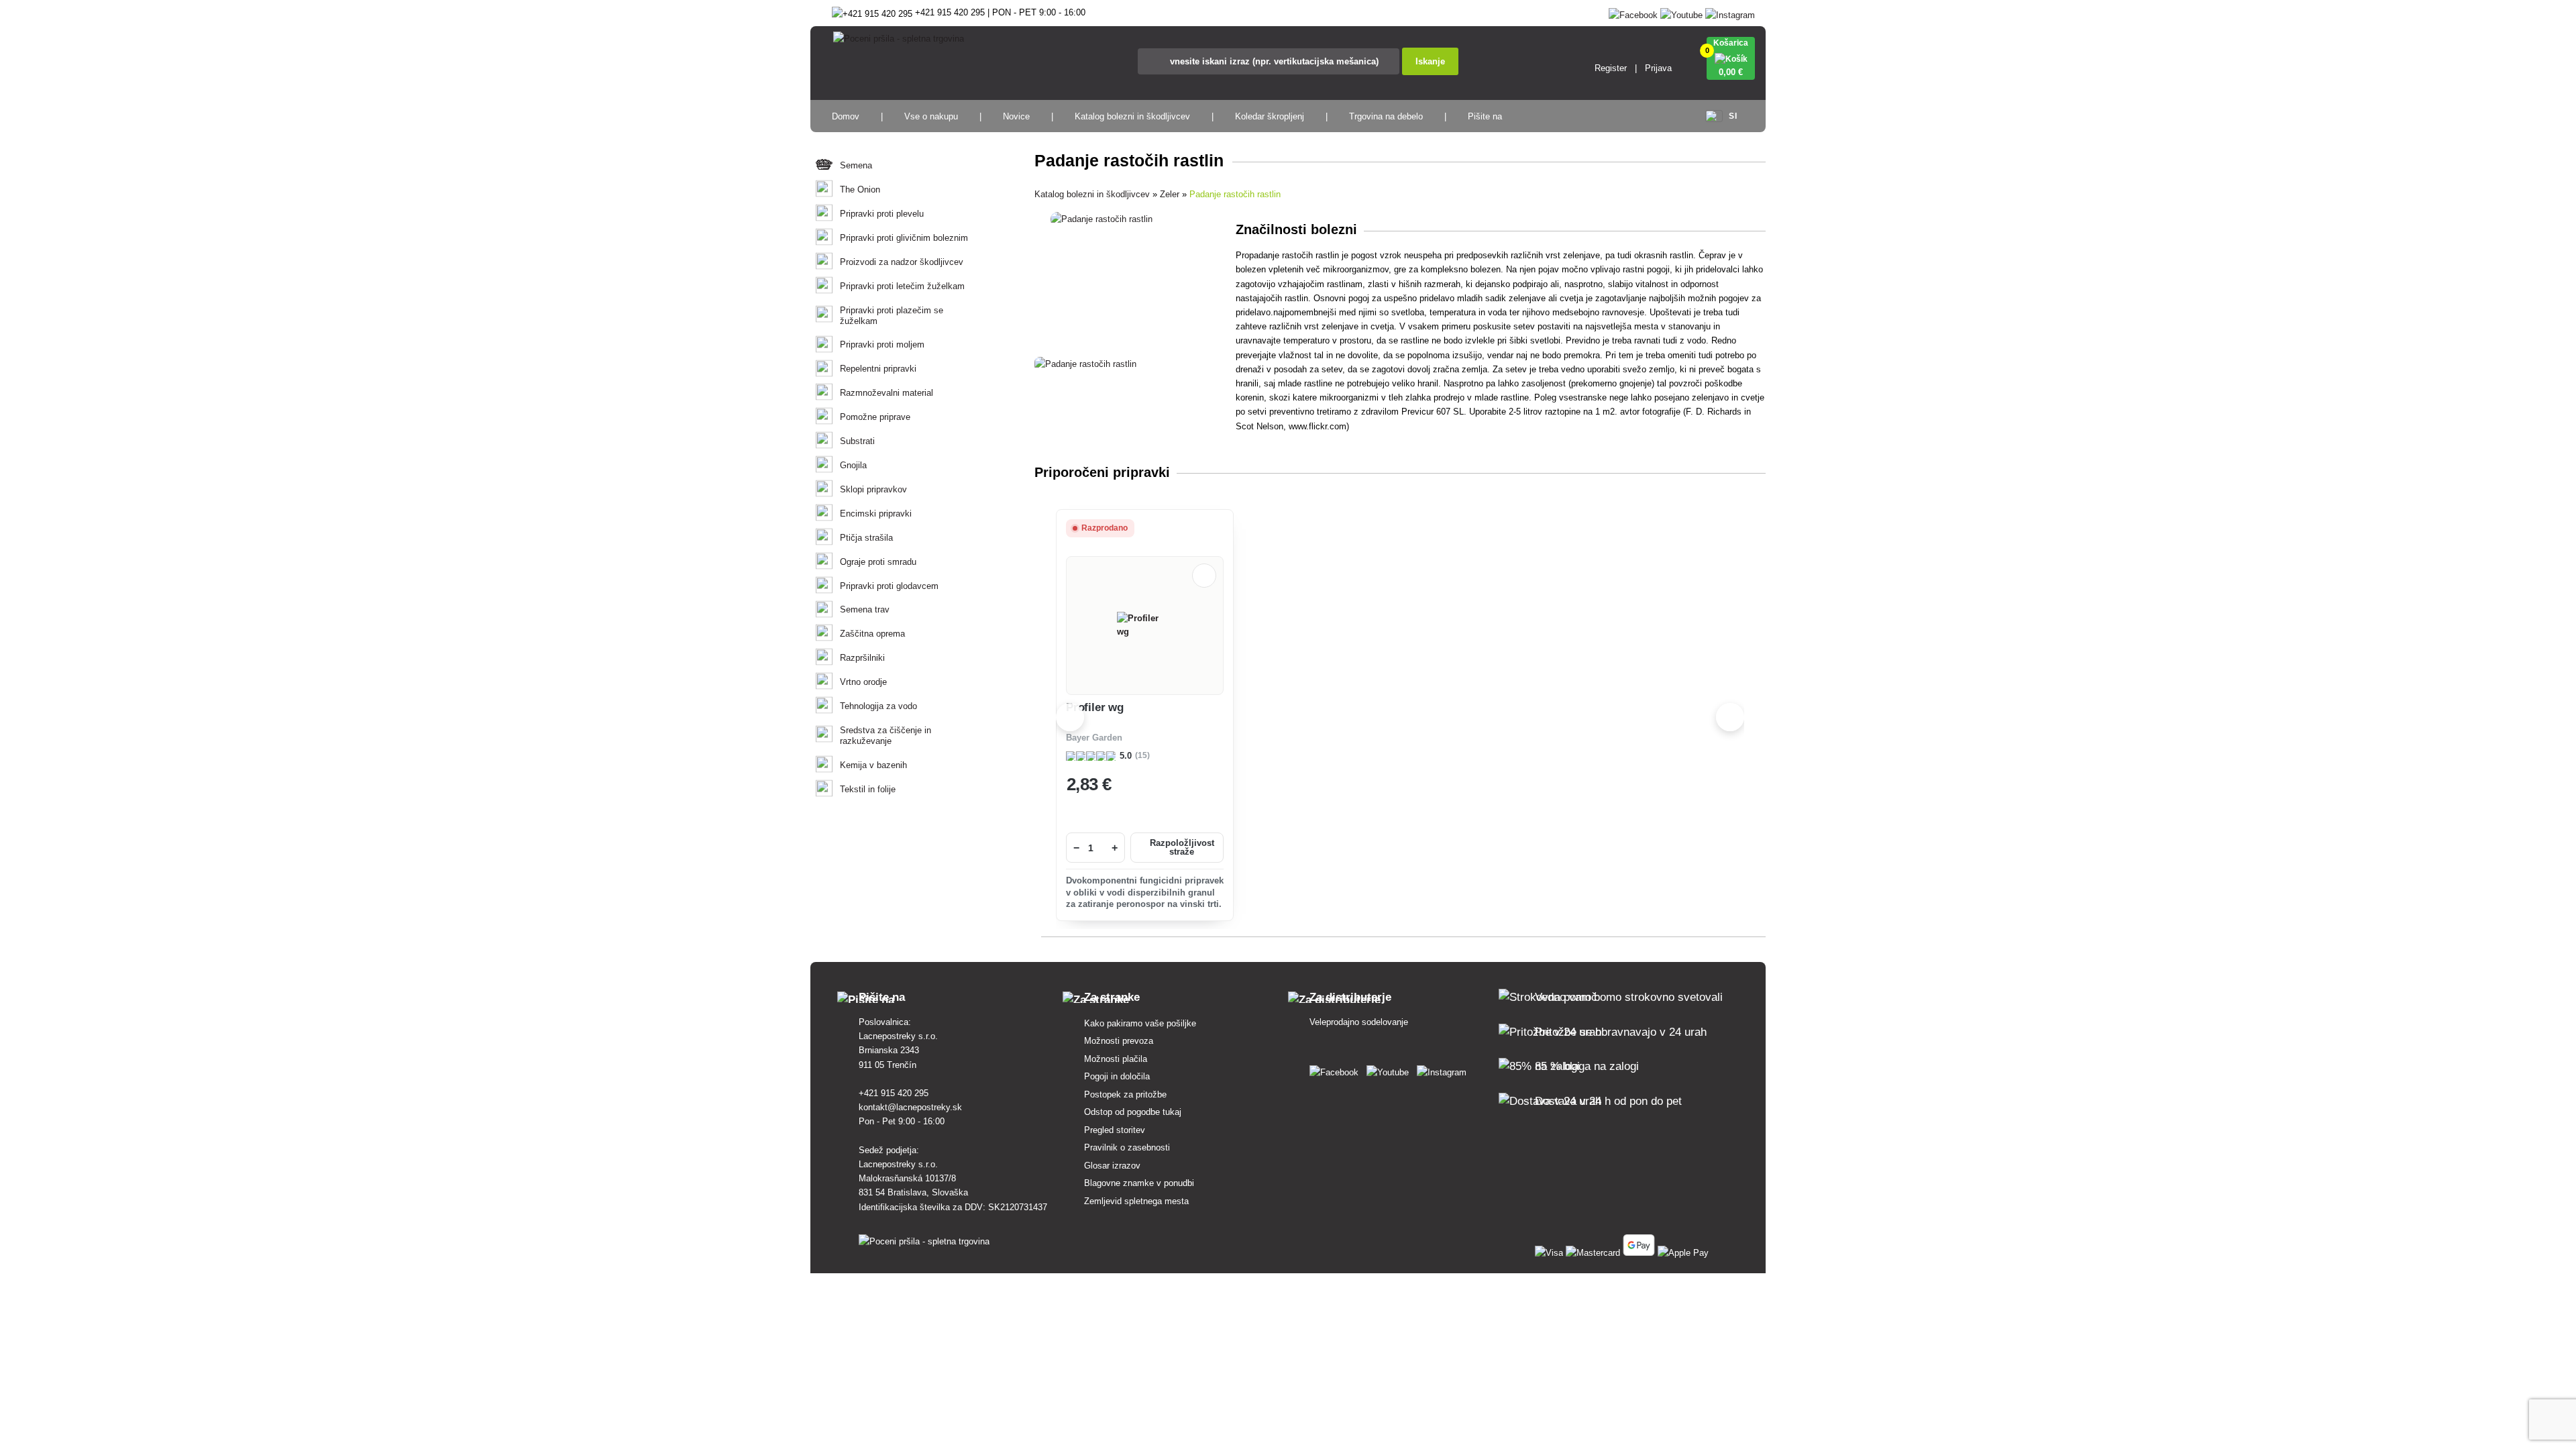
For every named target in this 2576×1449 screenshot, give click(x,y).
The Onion (860, 190)
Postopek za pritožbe (1125, 1094)
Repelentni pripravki (878, 369)
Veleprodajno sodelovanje (1359, 1022)
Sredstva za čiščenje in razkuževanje (885, 736)
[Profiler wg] (1145, 625)
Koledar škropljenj (1270, 116)
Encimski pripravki (876, 514)
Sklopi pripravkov (873, 489)
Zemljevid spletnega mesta (1136, 1201)
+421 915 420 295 (894, 1093)
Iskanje (1430, 61)
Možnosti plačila (1116, 1059)
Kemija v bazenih (873, 765)
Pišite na (1485, 116)
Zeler (1170, 194)
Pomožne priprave (875, 417)
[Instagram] (1730, 12)
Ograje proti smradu (878, 562)
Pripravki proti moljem (882, 344)
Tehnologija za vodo (878, 706)
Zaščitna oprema (872, 634)
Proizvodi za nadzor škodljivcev (902, 262)
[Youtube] (1681, 12)
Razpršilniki (862, 658)
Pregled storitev (1115, 1130)
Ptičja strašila (866, 538)
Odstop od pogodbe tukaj (1133, 1112)
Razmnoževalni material (887, 393)
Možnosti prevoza (1119, 1041)
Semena (856, 165)
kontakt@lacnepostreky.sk (910, 1107)
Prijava (1658, 68)
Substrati (857, 441)
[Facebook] (1633, 12)
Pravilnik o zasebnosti (1127, 1147)
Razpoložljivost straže (1182, 848)
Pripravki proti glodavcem (889, 586)
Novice (1016, 116)
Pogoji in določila (1117, 1076)
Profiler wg (1095, 707)
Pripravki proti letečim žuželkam (902, 286)
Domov (846, 116)
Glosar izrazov (1112, 1166)
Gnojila (853, 465)
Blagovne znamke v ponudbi (1139, 1183)
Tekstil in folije (868, 789)
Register (1611, 68)
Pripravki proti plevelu (882, 214)
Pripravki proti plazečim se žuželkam (892, 316)
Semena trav (865, 609)
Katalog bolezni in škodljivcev (1132, 116)
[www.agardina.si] (1337, 1070)
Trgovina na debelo (1386, 116)
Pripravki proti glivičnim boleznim (904, 238)
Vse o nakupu (931, 116)
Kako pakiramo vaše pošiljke (1140, 1023)
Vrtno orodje (863, 682)
